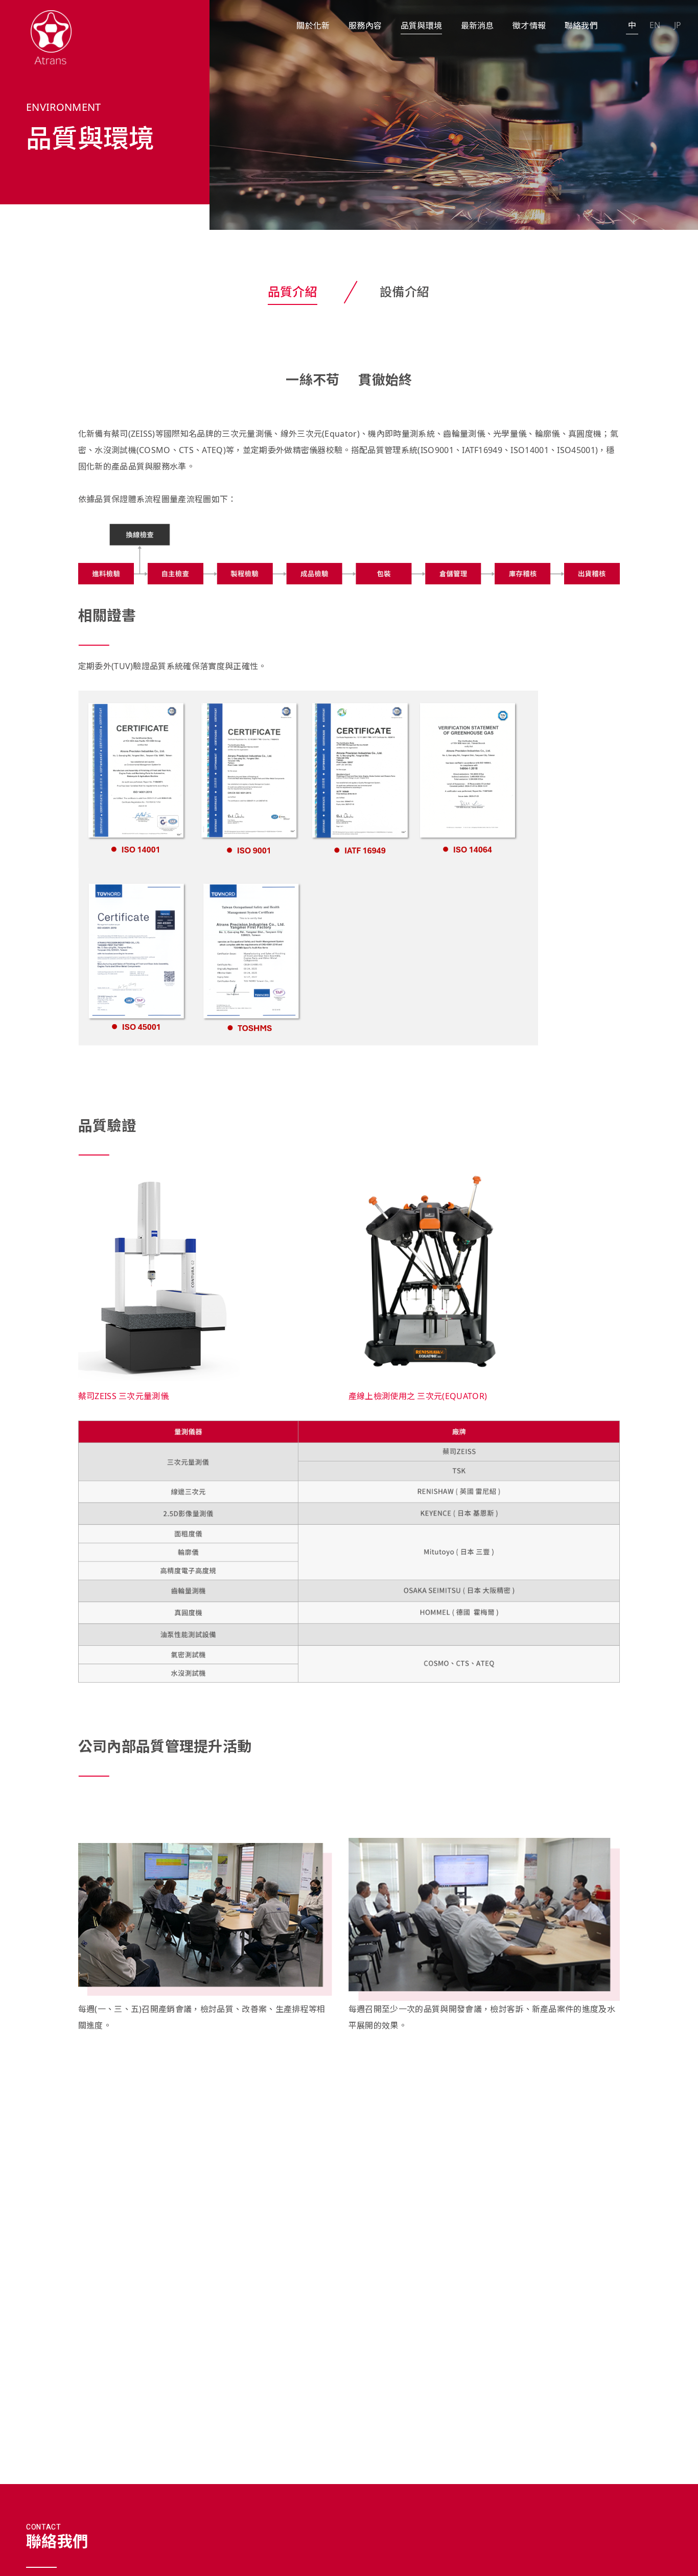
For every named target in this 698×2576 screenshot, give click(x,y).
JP (678, 25)
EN (655, 25)
